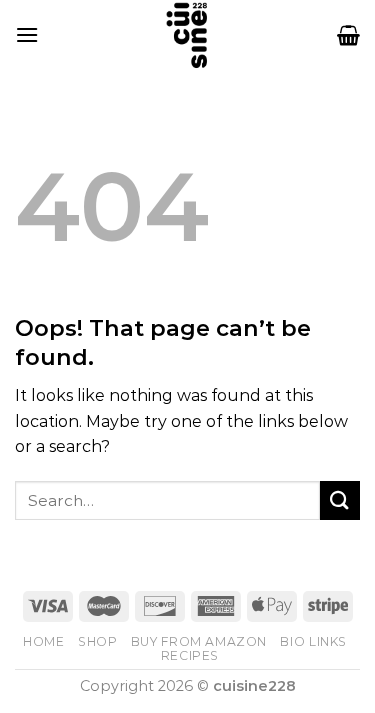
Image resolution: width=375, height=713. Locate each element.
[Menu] (27, 34)
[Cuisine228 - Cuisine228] (188, 35)
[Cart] (348, 35)
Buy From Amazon (199, 641)
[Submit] (340, 500)
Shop (97, 641)
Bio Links (313, 641)
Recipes (190, 655)
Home (43, 641)
